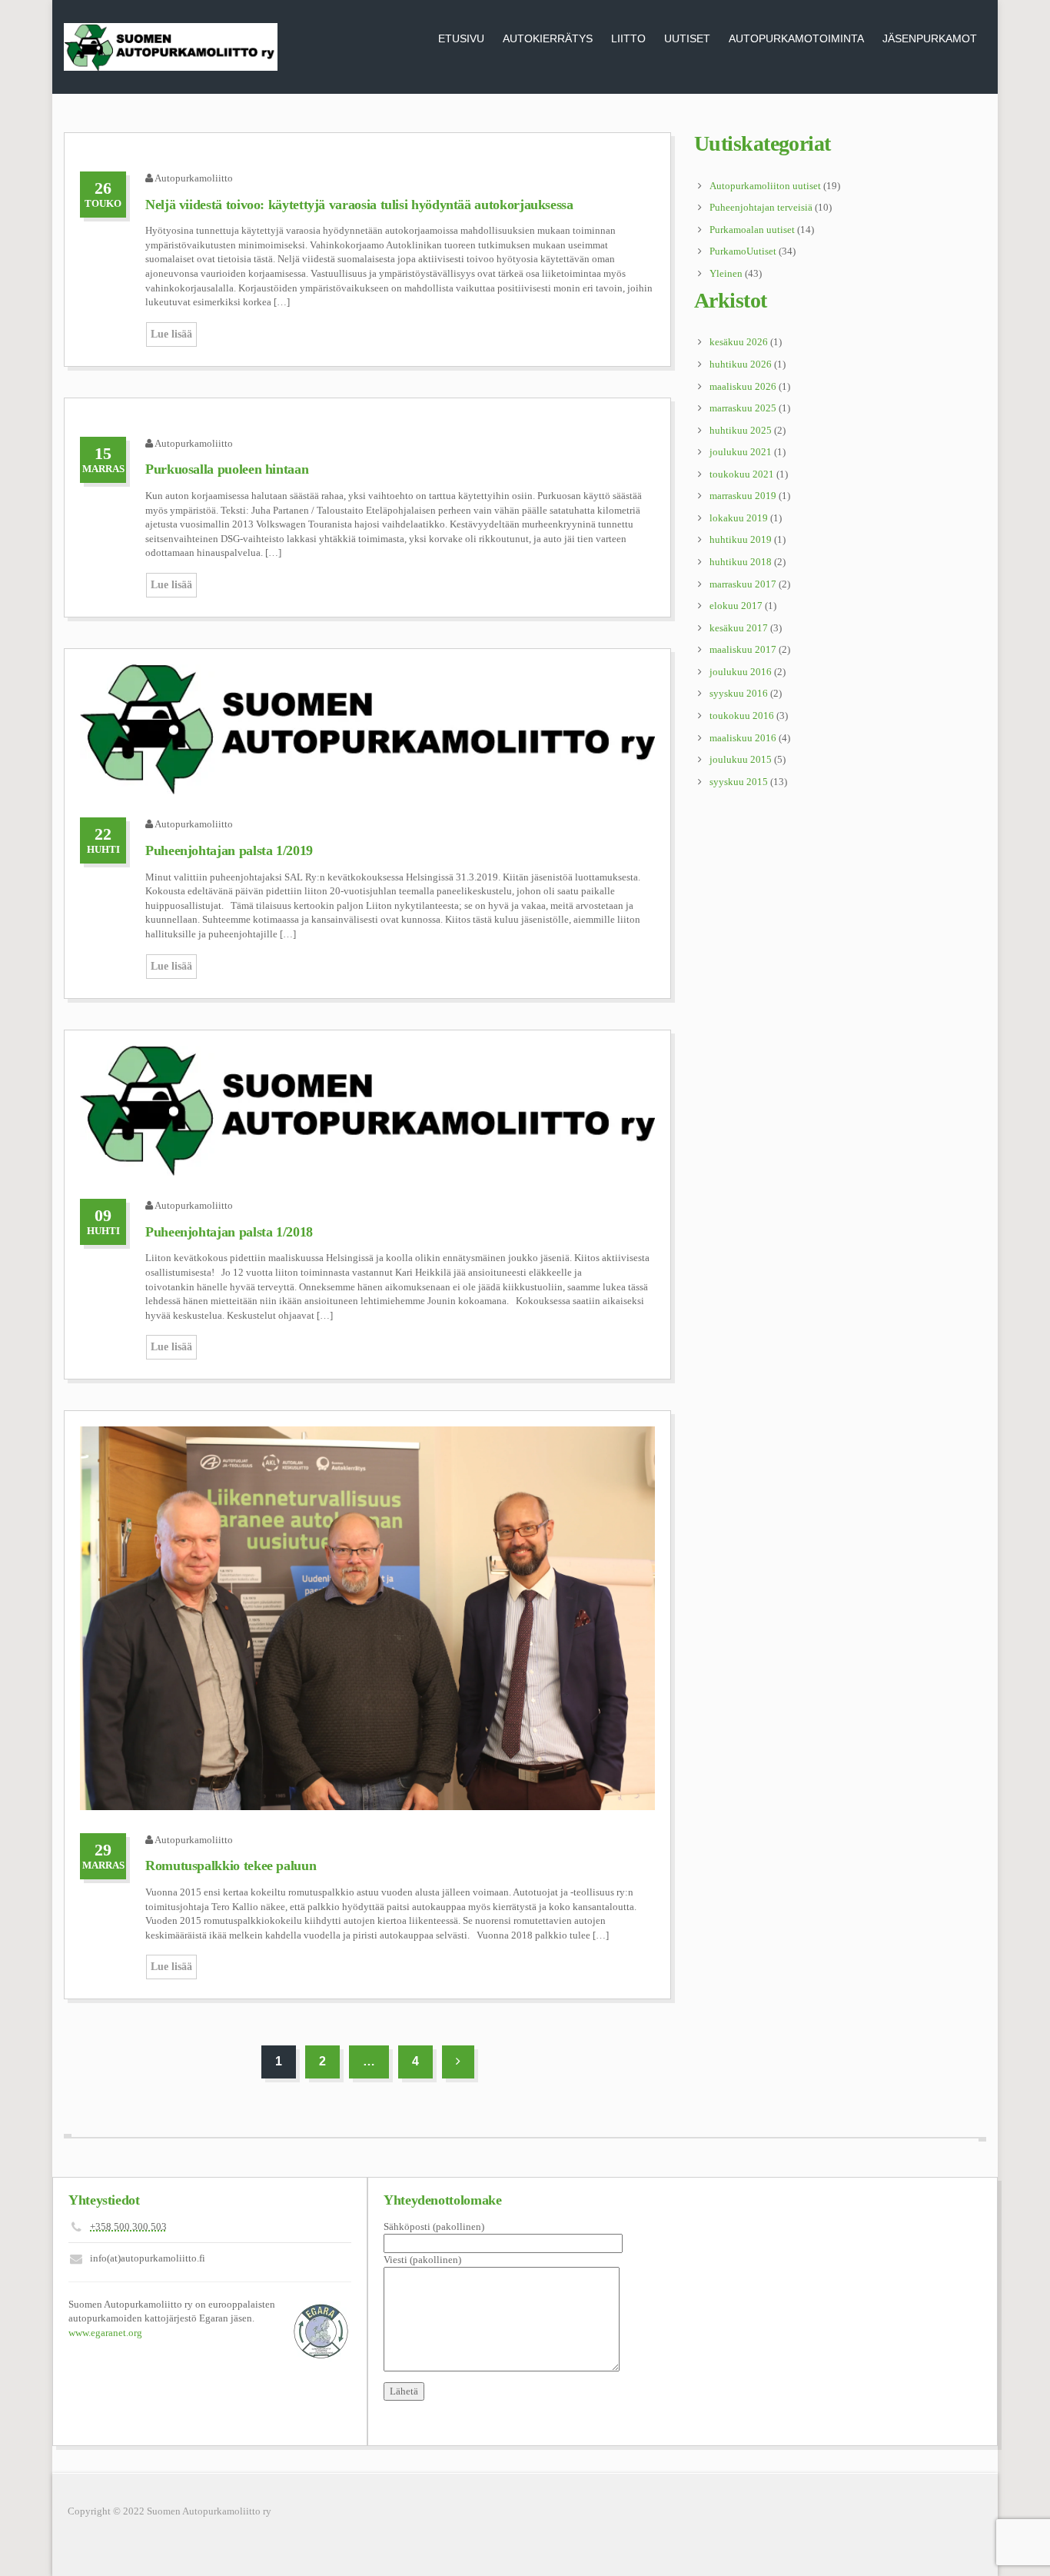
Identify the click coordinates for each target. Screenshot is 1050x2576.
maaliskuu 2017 (743, 649)
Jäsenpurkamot (930, 38)
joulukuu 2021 (741, 452)
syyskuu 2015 (739, 782)
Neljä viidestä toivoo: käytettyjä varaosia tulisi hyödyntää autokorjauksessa (359, 205)
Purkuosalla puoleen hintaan (227, 469)
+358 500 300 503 (128, 2227)
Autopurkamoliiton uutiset (765, 186)
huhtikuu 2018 (741, 562)
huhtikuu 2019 (741, 539)
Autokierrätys (548, 38)
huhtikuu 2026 (741, 364)
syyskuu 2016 (739, 693)
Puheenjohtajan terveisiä (761, 207)
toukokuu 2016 (742, 716)
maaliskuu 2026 (743, 386)
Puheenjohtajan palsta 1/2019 (229, 850)
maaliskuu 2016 (743, 738)
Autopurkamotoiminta (796, 38)
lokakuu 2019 (739, 518)
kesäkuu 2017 (739, 628)
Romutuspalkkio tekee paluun (231, 1865)
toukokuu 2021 (742, 474)
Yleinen (726, 273)
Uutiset (687, 38)
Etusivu (461, 38)
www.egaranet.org (105, 2333)
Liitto (628, 38)
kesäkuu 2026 (739, 342)
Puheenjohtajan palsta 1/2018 (229, 1232)
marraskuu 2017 (743, 584)
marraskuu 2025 (743, 408)
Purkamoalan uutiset (752, 230)
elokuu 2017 (736, 606)
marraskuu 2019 (743, 496)
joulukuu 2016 (741, 672)
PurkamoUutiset (743, 251)
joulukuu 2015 (741, 759)
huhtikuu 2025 (741, 430)
